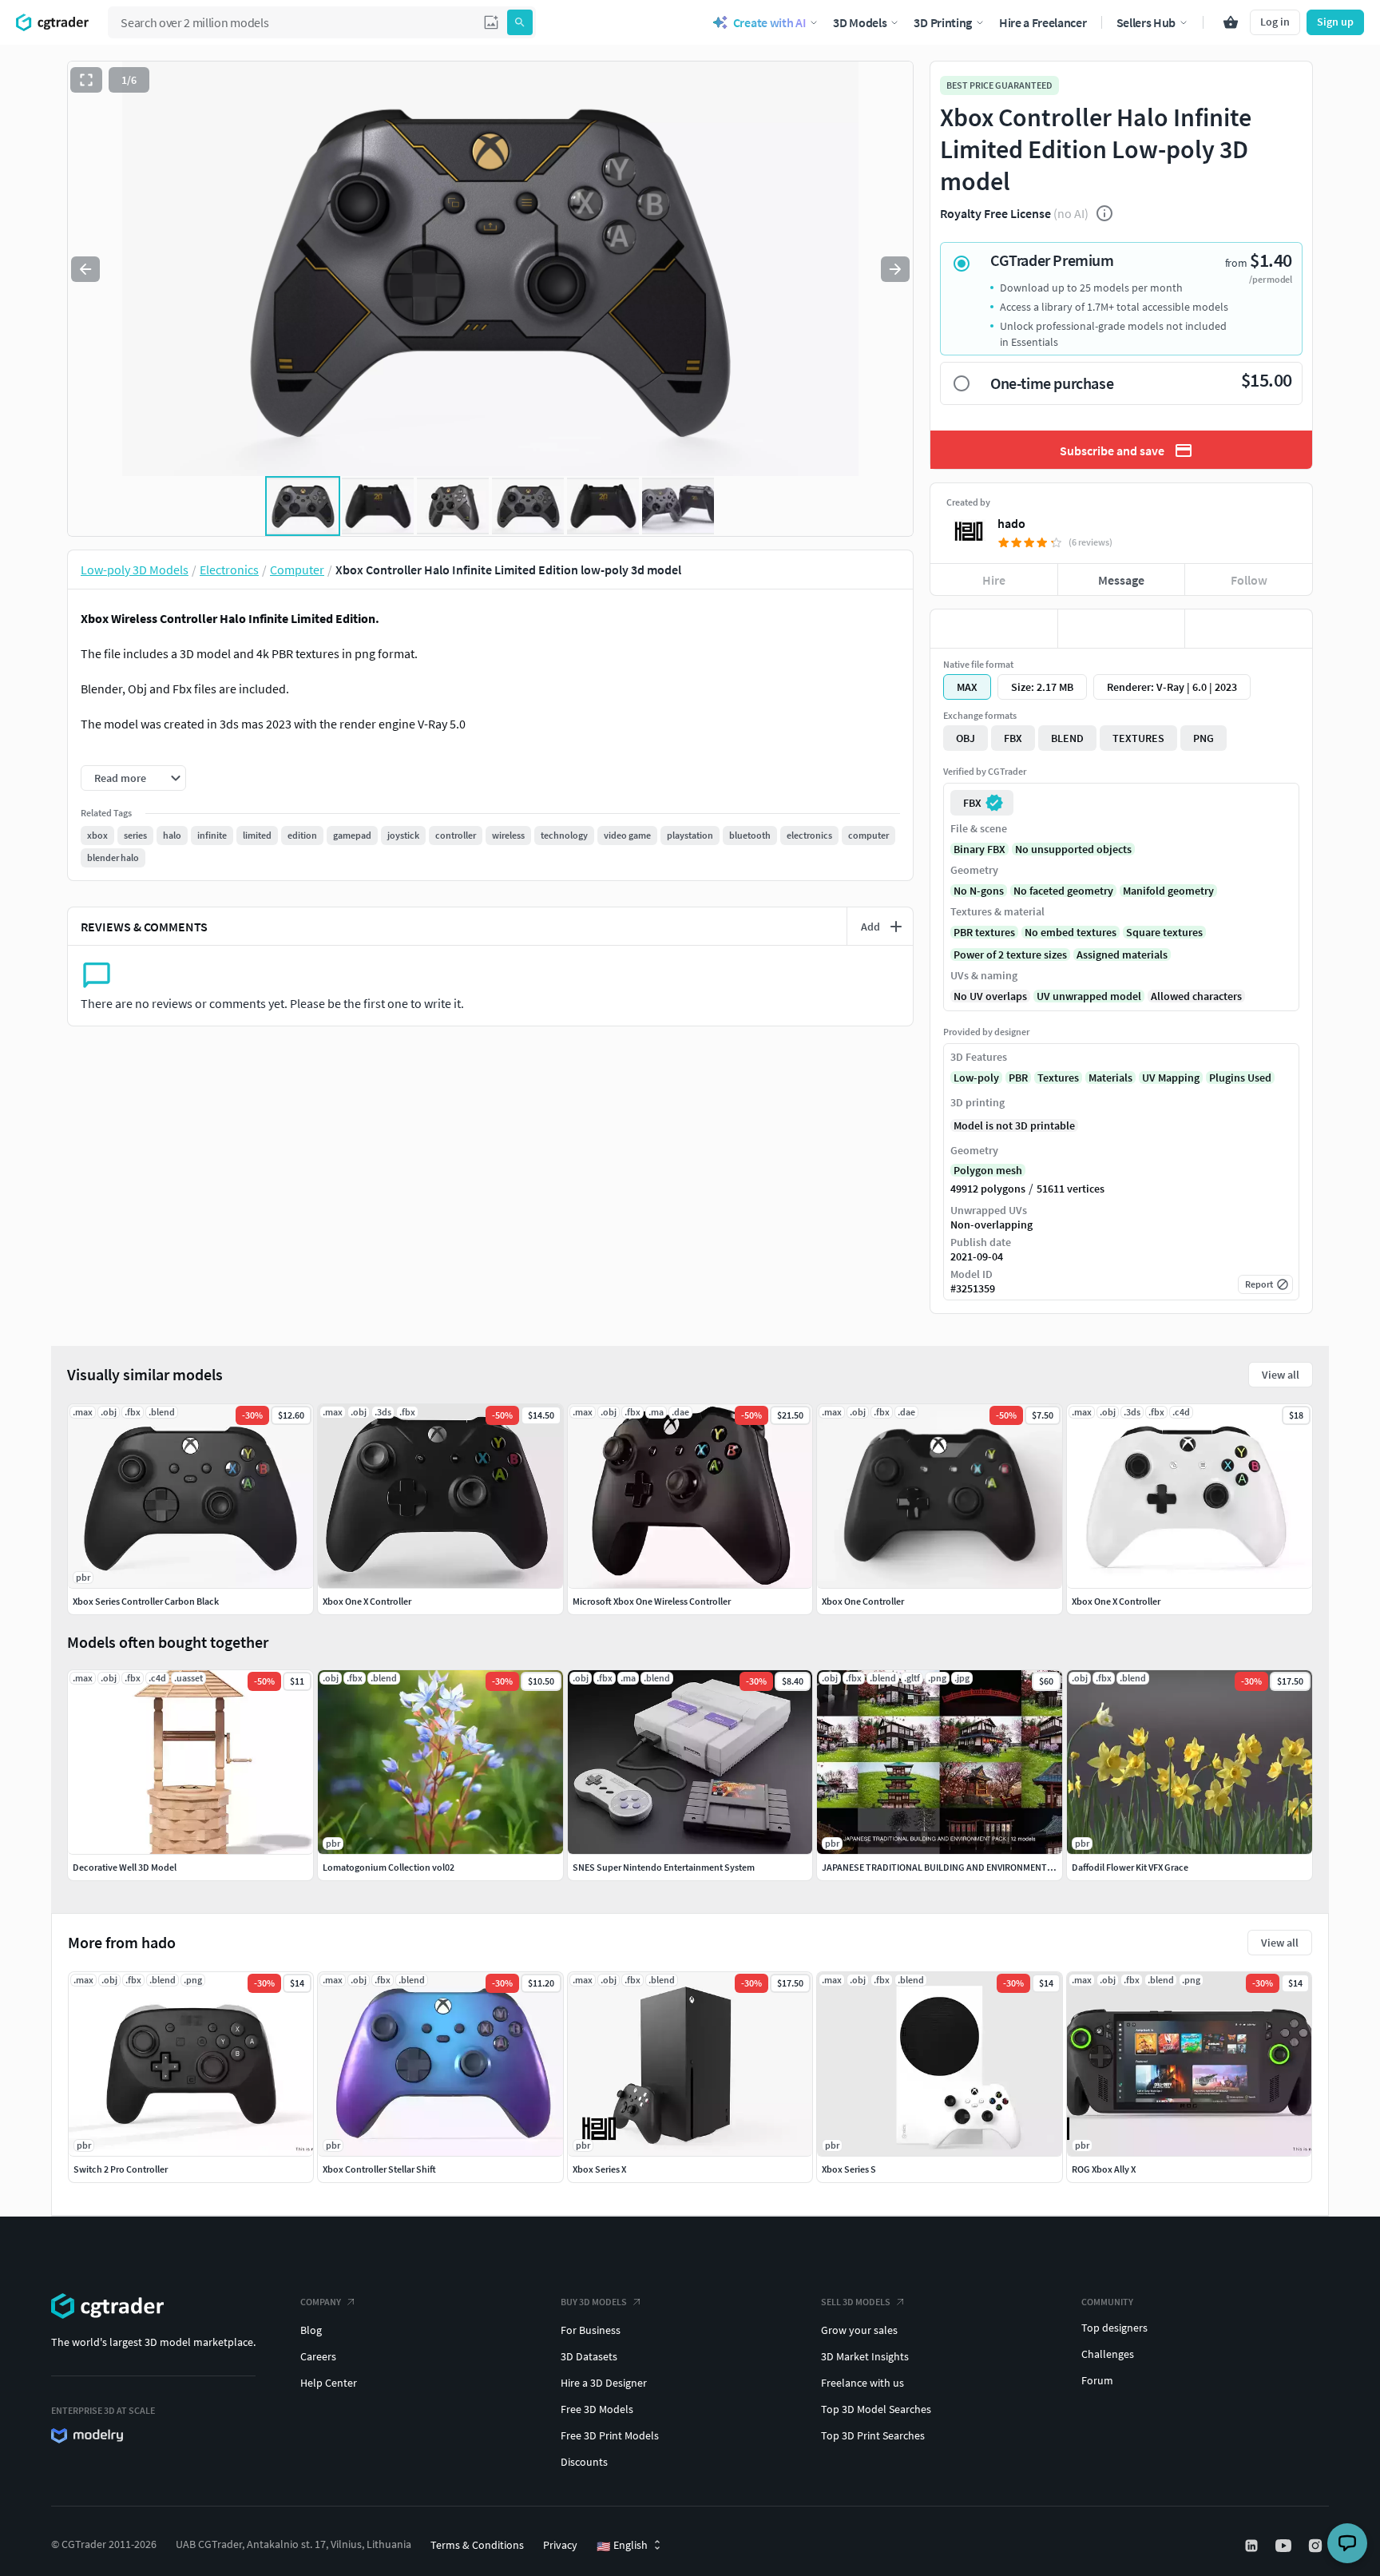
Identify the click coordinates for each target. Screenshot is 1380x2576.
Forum (1097, 2380)
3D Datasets (589, 2356)
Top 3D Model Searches (876, 2409)
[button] (491, 22)
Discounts (584, 2462)
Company (321, 2302)
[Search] (520, 22)
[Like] (994, 629)
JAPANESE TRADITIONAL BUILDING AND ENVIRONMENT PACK (946, 1867)
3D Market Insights (865, 2356)
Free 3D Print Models (610, 2435)
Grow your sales (859, 2330)
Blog (311, 2330)
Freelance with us (862, 2383)
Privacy (560, 2545)
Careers (318, 2356)
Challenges (1108, 2354)
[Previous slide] (85, 269)
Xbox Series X (599, 2169)
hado (1011, 523)
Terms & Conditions (477, 2545)
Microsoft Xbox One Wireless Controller (652, 1601)
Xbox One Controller (863, 1601)
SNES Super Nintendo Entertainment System (664, 1867)
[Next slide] (895, 269)
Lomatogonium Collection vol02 (389, 1867)
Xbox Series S (849, 2169)
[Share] (1249, 629)
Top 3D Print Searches (873, 2435)
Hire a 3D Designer (604, 2383)
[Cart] (1231, 22)
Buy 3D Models (594, 2302)
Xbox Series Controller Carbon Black (146, 1601)
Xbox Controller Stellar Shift (379, 2169)
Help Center (329, 2383)
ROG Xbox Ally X (1104, 2169)
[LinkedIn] (1253, 2546)
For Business (591, 2330)
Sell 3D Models (856, 2302)
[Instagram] (1317, 2546)
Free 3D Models (597, 2409)
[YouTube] (1285, 2546)
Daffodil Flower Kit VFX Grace (1130, 1867)
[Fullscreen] (86, 80)
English (622, 2546)
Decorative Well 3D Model (125, 1867)
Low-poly (976, 1078)
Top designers (1114, 2328)
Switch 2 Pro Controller (121, 2169)
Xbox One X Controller (367, 1601)
